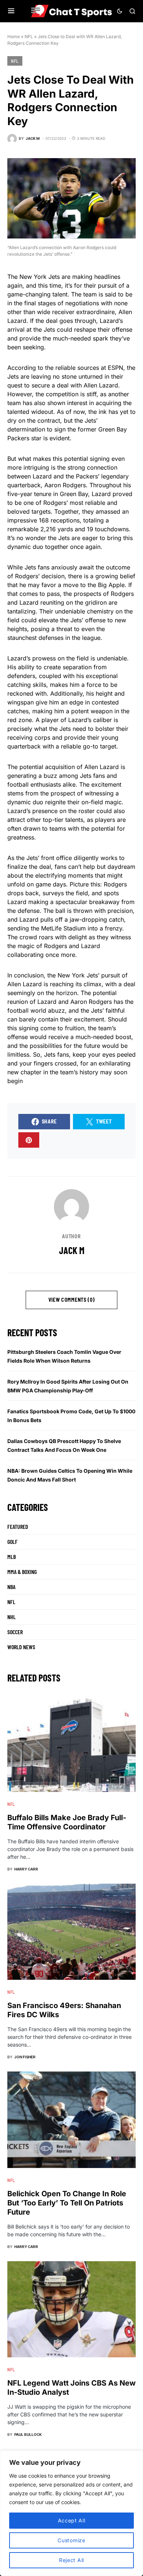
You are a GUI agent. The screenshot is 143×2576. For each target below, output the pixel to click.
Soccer (15, 1632)
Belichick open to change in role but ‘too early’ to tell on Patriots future (67, 2203)
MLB (12, 1557)
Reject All (71, 2560)
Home (14, 37)
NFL (29, 37)
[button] (11, 11)
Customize (71, 2540)
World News (21, 1647)
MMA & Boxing (22, 1572)
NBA (11, 1587)
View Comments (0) (72, 1300)
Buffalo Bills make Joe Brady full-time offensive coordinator (67, 1822)
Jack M (72, 1250)
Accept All (72, 2520)
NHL (12, 1617)
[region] (71, 2513)
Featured (18, 1526)
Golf (12, 1542)
